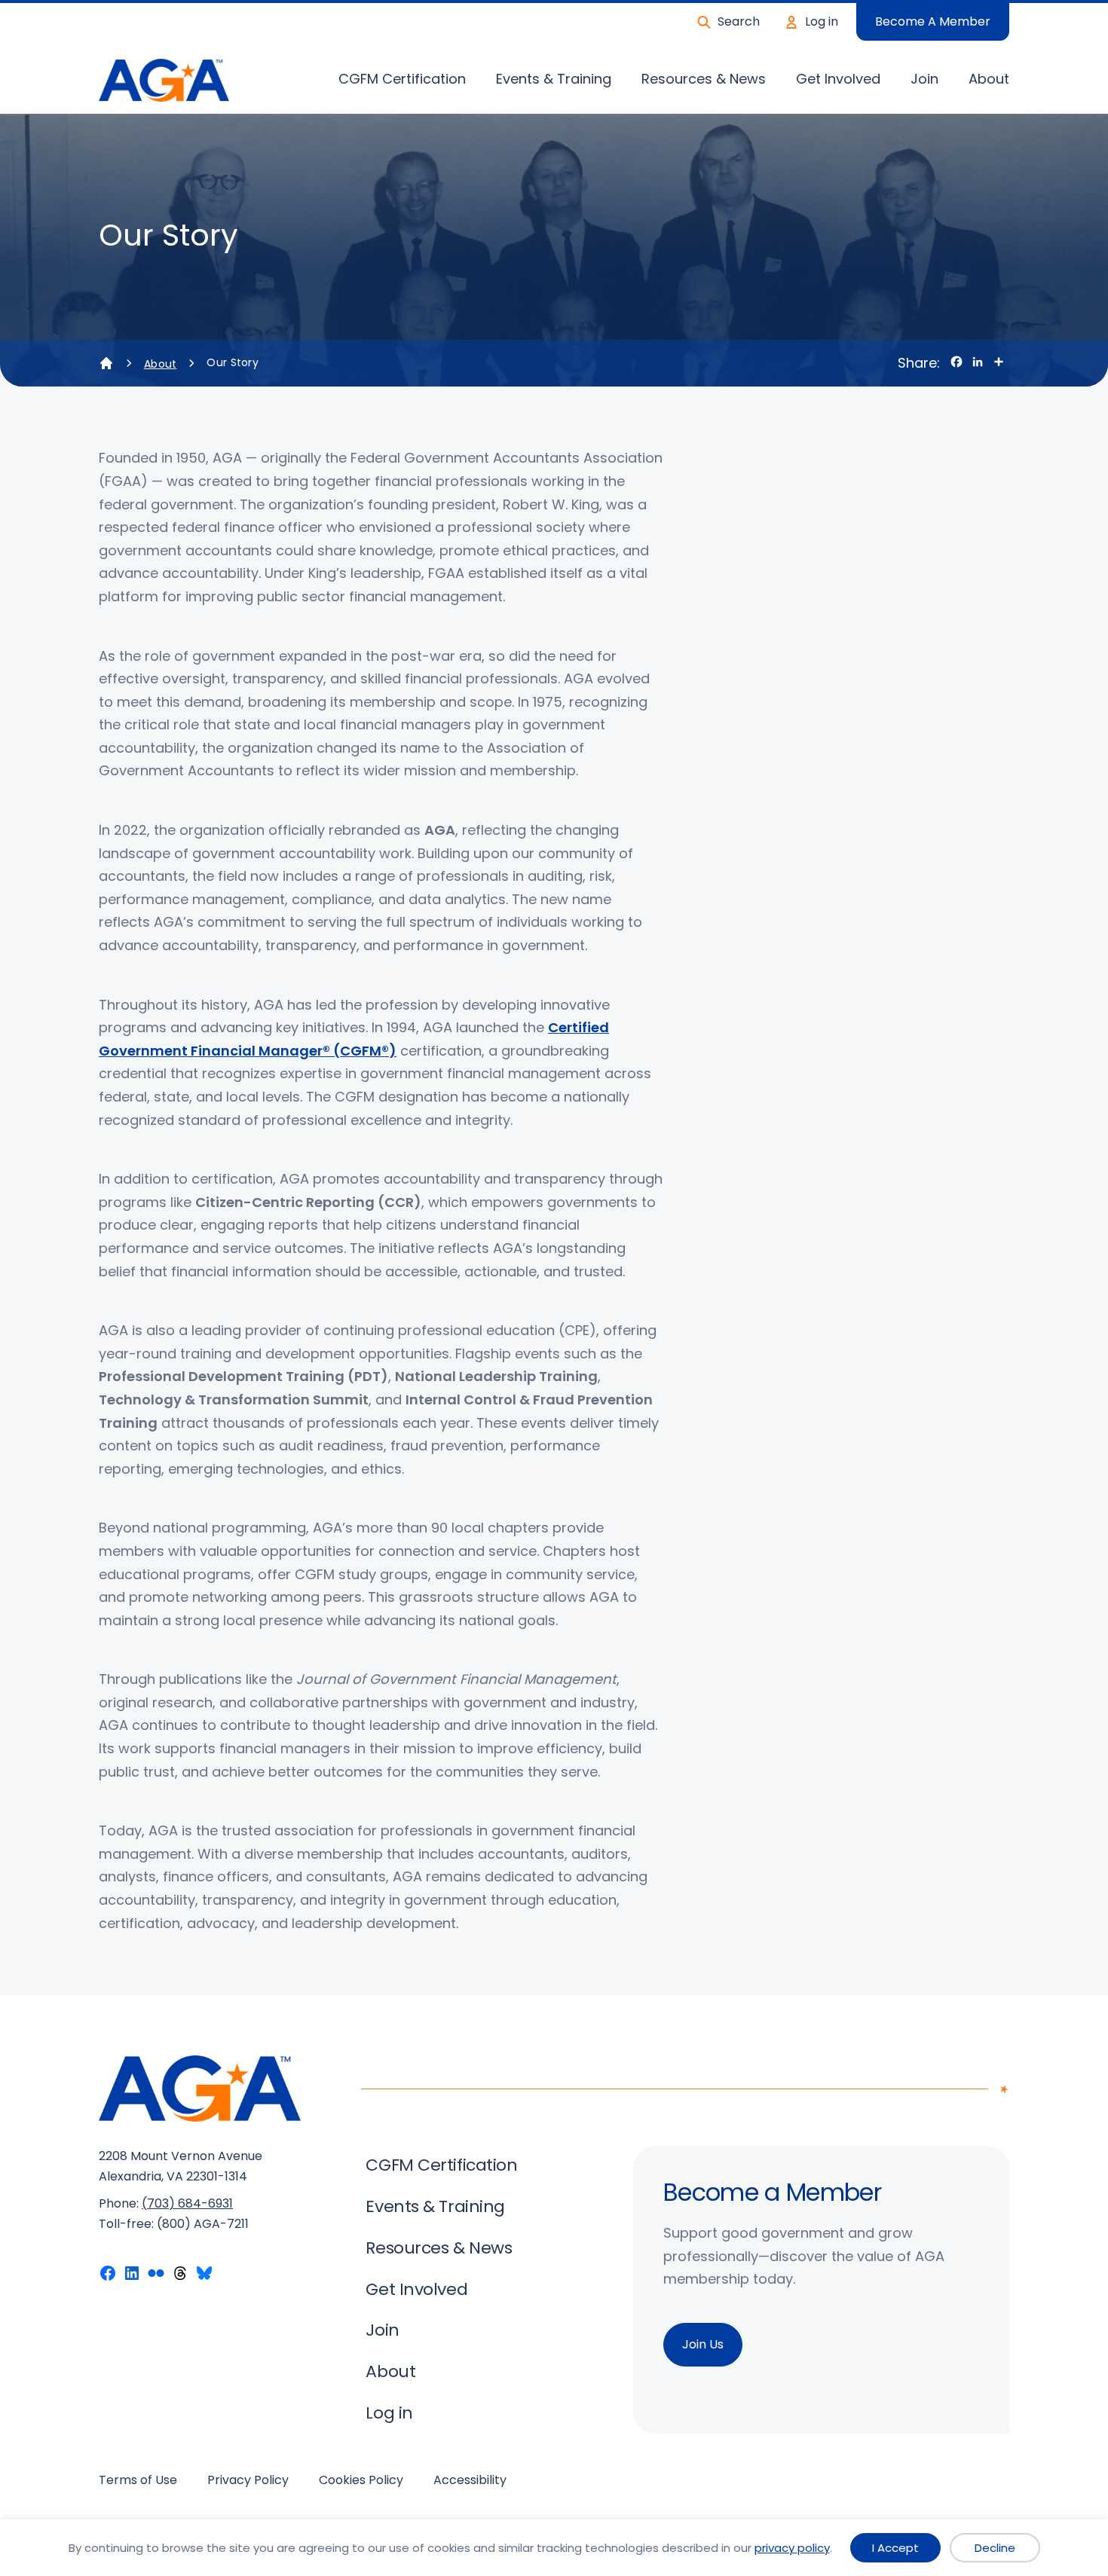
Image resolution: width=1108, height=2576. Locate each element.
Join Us (703, 2344)
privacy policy (792, 2548)
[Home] (106, 363)
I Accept (895, 2548)
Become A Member (933, 21)
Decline (995, 2548)
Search (739, 21)
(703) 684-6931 (187, 2203)
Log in (822, 21)
